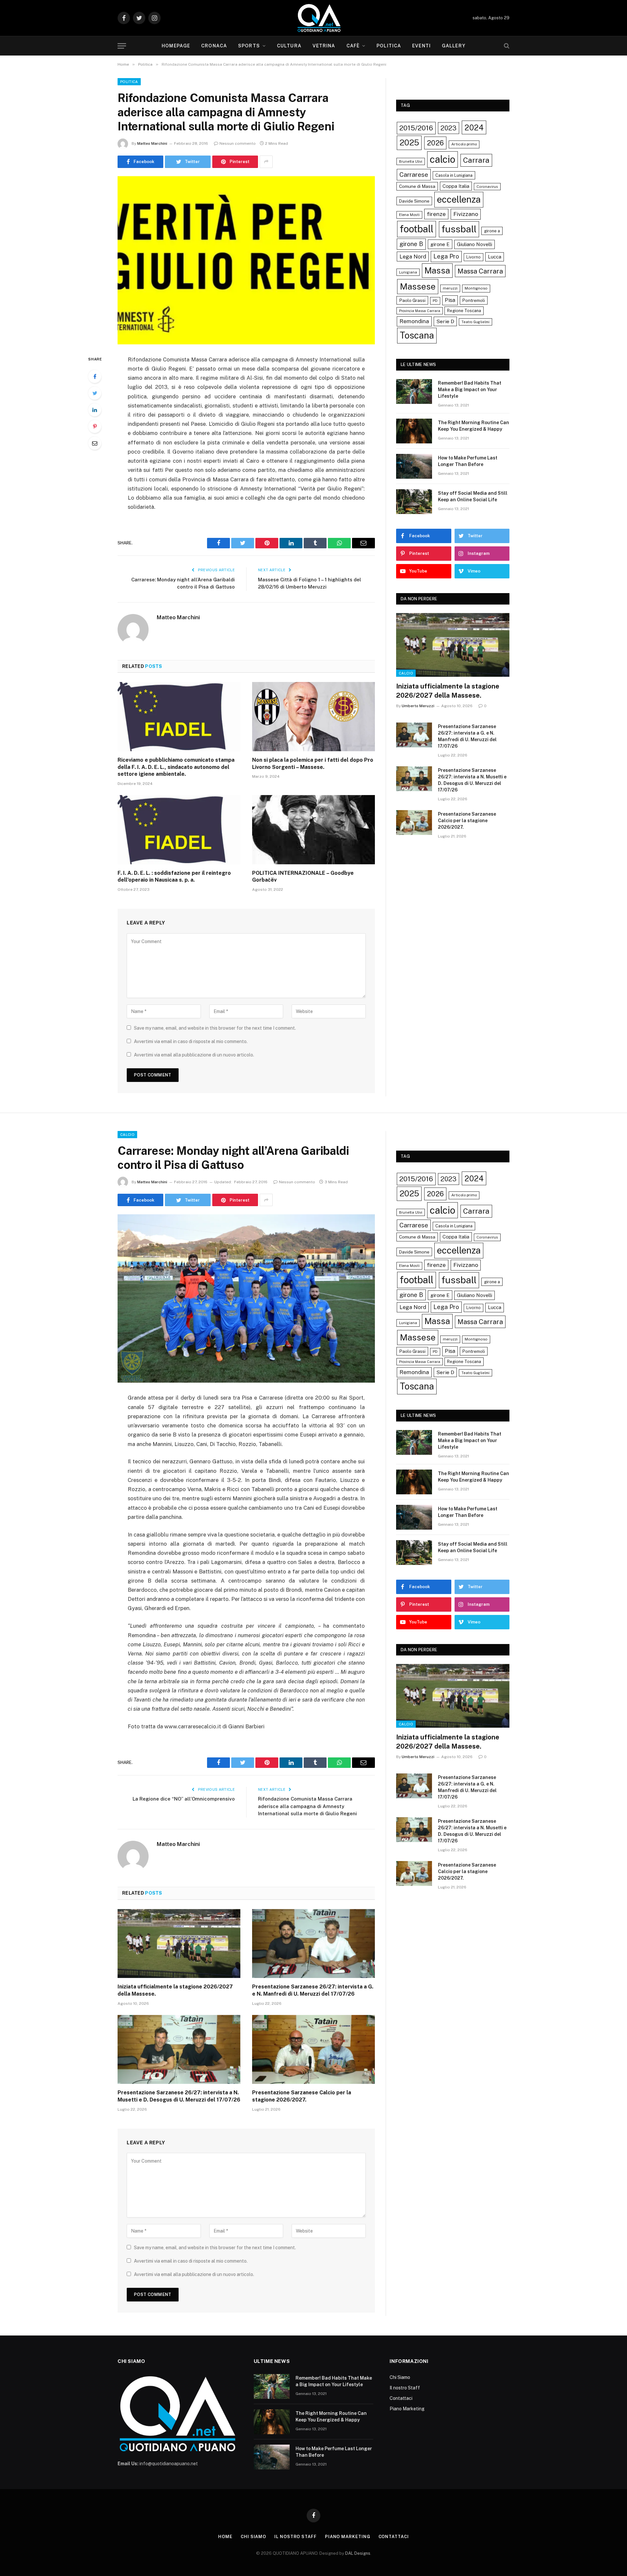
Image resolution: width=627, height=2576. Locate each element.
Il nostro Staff (405, 2388)
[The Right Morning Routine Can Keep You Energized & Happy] (414, 431)
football (417, 229)
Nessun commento (238, 143)
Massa (437, 271)
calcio (442, 159)
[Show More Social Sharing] (266, 162)
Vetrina (324, 46)
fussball (459, 229)
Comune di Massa (417, 186)
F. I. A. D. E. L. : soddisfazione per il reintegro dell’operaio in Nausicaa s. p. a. (174, 877)
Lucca (495, 257)
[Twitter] (95, 393)
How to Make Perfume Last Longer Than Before (468, 461)
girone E (440, 244)
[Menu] (122, 46)
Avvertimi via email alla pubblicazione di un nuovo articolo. (194, 1055)
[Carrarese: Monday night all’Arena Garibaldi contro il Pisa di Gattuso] (246, 1298)
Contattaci (401, 2398)
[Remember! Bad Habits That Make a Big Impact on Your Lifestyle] (414, 391)
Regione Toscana (464, 311)
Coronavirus (487, 187)
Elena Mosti (409, 215)
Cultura (289, 46)
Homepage (176, 46)
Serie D (445, 321)
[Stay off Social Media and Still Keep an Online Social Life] (414, 502)
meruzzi (450, 288)
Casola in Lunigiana (454, 175)
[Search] (506, 46)
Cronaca (214, 46)
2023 (449, 128)
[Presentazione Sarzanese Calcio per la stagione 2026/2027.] (414, 823)
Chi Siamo (400, 2377)
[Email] (95, 443)
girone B (411, 244)
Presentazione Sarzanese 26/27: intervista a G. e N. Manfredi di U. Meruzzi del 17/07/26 (467, 736)
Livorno (474, 257)
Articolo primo (464, 144)
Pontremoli (474, 300)
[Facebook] (95, 376)
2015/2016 (416, 128)
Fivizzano (466, 214)
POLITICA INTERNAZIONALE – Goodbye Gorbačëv (303, 877)
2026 (435, 143)
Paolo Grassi (412, 300)
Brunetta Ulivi (411, 161)
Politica (389, 46)
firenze (436, 214)
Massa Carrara (480, 271)
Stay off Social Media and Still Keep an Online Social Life (473, 496)
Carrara (476, 160)
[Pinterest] (95, 426)
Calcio (406, 673)
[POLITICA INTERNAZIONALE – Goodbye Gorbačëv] (313, 830)
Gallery (454, 46)
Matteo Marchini (152, 143)
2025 (409, 142)
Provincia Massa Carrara (420, 311)
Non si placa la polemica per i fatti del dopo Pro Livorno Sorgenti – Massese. (313, 764)
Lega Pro (446, 256)
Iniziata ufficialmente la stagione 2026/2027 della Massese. (448, 691)
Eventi (421, 46)
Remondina (414, 321)
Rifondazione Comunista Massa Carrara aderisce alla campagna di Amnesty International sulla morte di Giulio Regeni (307, 1806)
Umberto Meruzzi (418, 706)
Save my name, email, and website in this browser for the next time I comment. (215, 1028)
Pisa (450, 300)
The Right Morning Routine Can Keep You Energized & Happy (474, 426)
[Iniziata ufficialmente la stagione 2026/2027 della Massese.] (453, 645)
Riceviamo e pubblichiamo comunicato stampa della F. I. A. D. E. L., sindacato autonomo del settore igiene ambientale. (176, 767)
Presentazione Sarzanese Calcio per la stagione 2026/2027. (467, 821)
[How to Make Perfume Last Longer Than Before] (414, 466)
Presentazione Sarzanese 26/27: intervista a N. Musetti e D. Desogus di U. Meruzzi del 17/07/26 (472, 780)
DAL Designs (358, 2553)
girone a (492, 231)
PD (435, 301)
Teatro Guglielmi (475, 322)
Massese (418, 286)
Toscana (417, 335)
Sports (249, 46)
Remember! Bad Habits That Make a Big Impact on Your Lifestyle (470, 390)
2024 (474, 127)
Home (225, 2537)
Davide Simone (414, 201)
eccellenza (459, 199)
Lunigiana (408, 272)
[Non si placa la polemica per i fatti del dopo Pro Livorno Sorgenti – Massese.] (313, 717)
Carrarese (414, 175)
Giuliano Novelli (474, 244)
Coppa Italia (456, 186)
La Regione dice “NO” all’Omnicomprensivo (184, 1799)
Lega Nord (413, 257)
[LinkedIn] (95, 410)
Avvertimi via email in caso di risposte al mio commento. (191, 1041)
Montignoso (476, 288)
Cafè (353, 46)
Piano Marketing (407, 2409)
